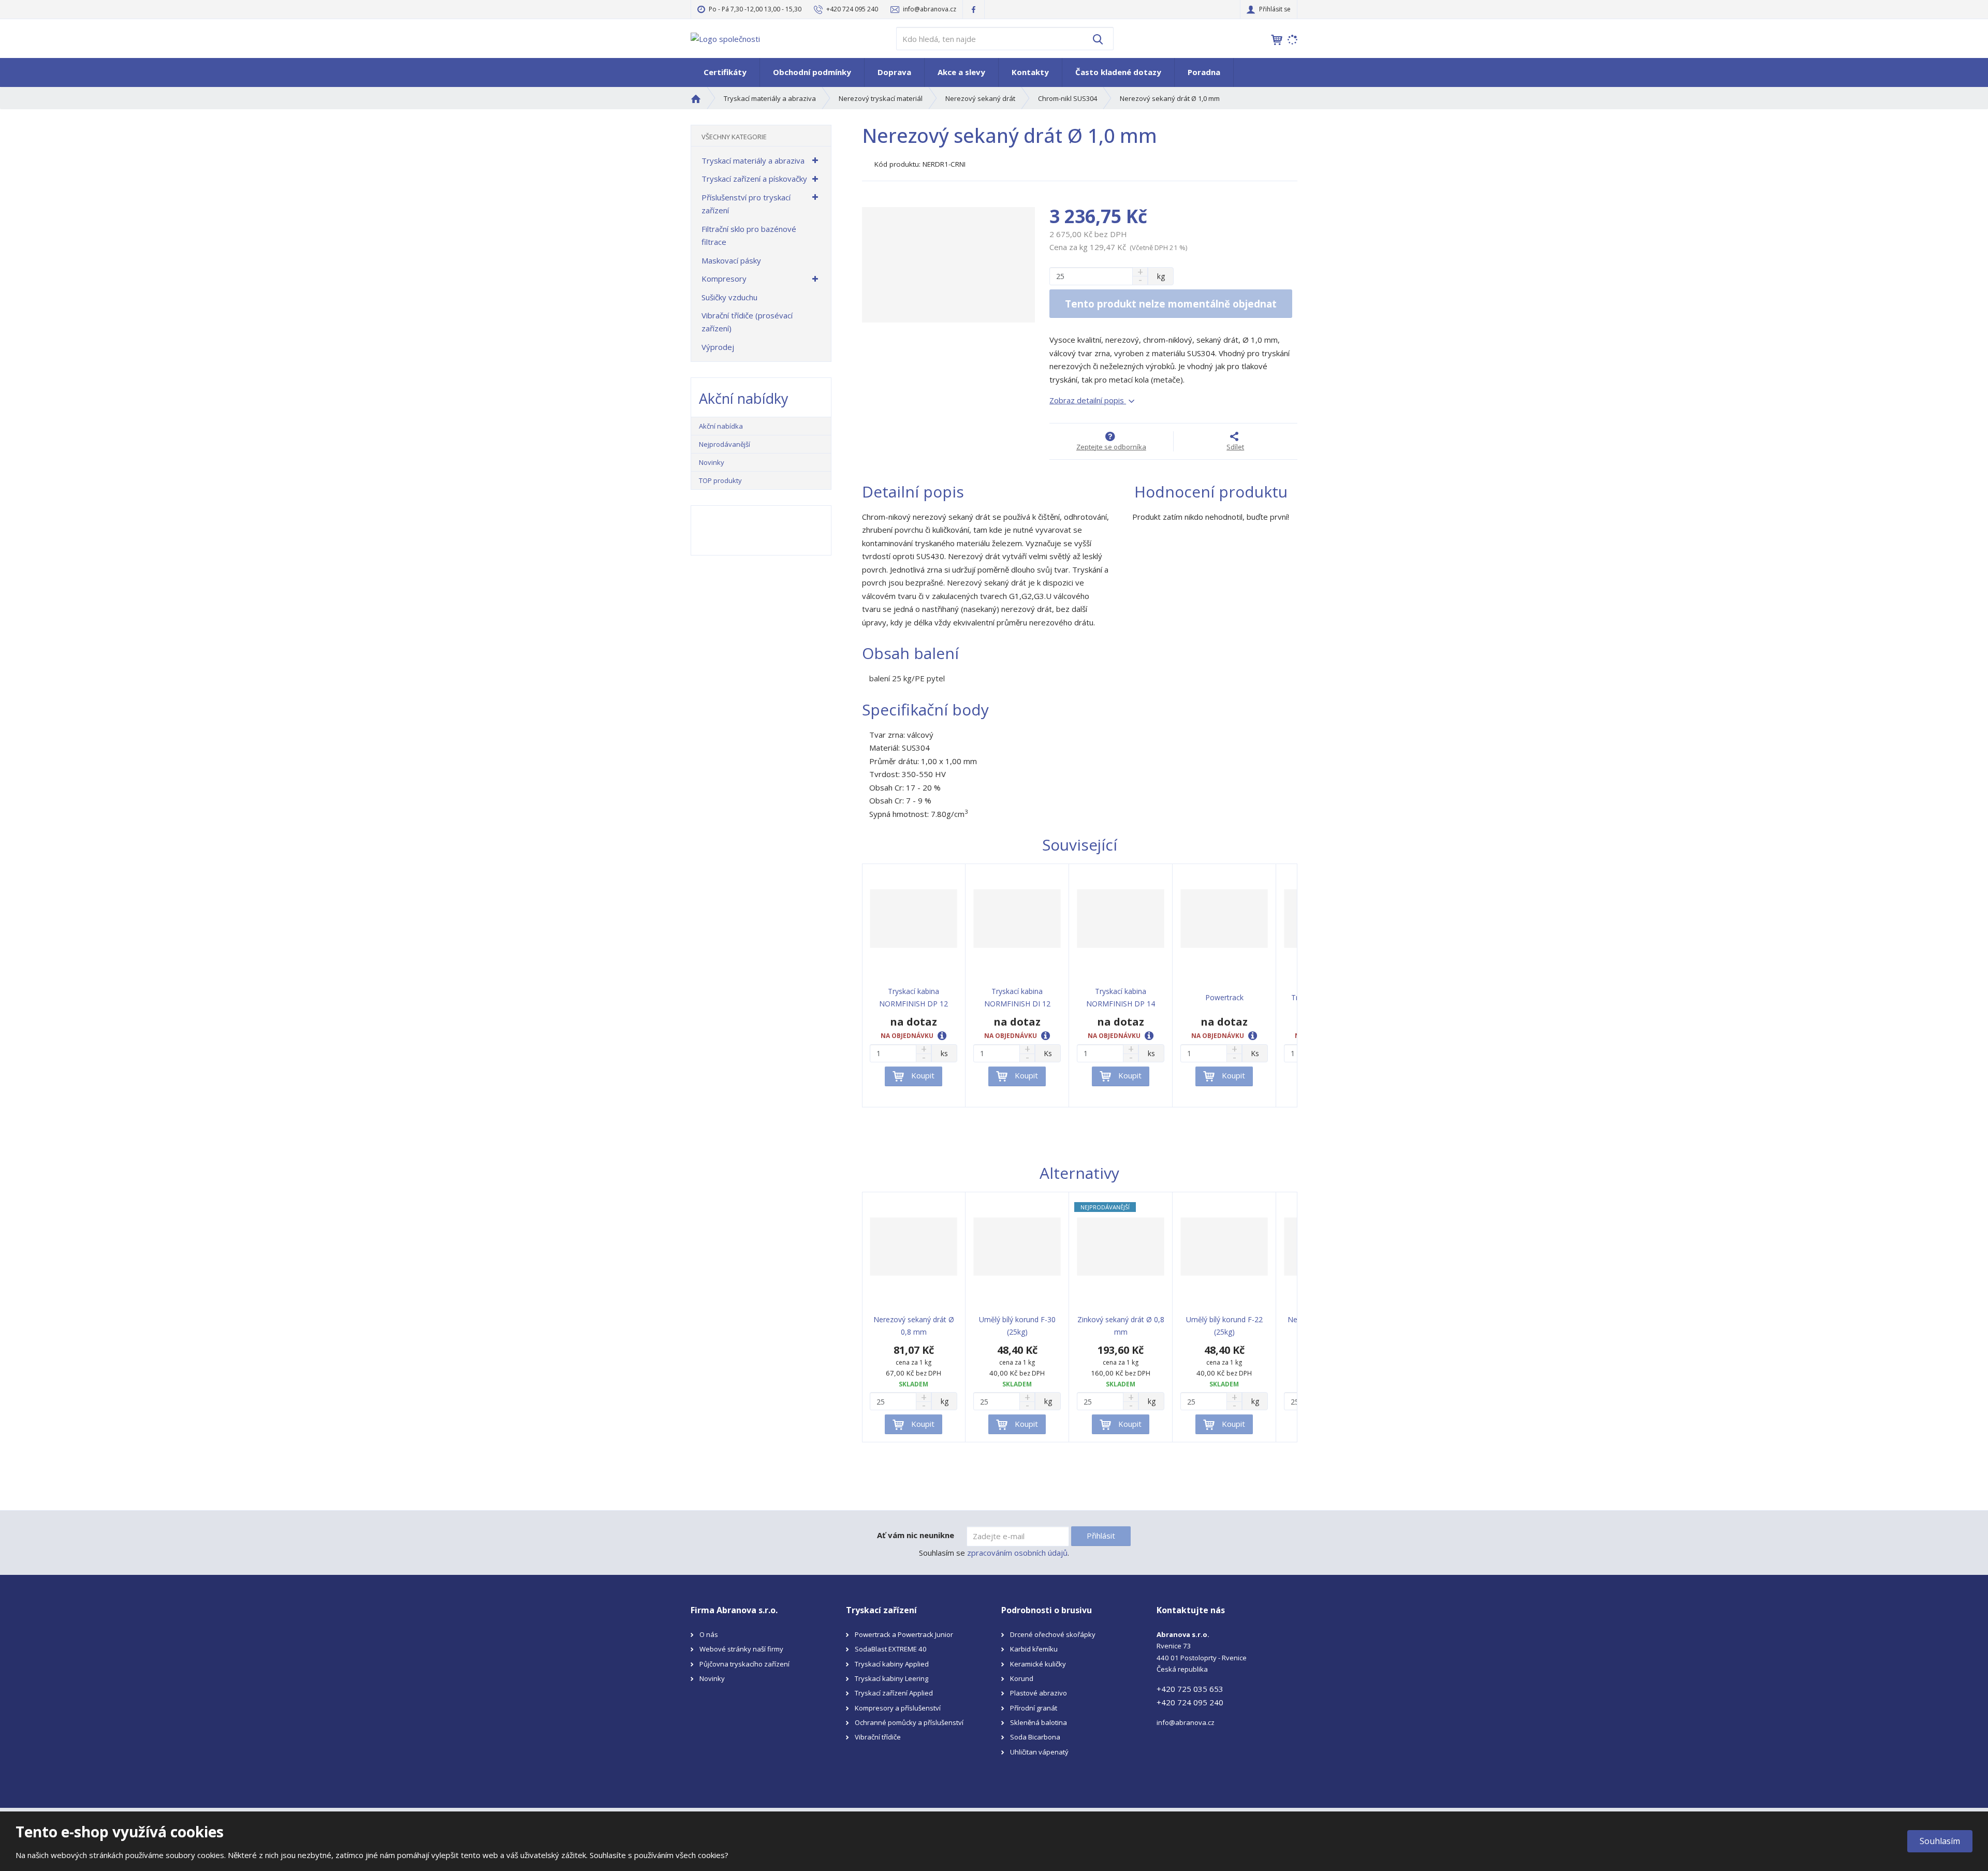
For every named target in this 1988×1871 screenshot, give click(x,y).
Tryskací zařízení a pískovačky (754, 179)
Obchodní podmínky (812, 72)
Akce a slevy (961, 72)
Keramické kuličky (1038, 1664)
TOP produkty (720, 480)
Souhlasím (1940, 1841)
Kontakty (1030, 72)
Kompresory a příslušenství (898, 1708)
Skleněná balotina (1039, 1722)
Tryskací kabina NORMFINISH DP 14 (1121, 997)
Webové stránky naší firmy (741, 1649)
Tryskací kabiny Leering (891, 1678)
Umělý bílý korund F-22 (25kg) (1224, 1326)
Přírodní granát (1034, 1708)
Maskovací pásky (731, 260)
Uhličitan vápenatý (1039, 1752)
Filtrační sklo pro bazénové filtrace (749, 236)
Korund (1022, 1678)
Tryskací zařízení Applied (894, 1693)
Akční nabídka (721, 426)
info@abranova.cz (1186, 1722)
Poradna (1204, 72)
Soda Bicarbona (1035, 1737)
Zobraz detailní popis (1088, 400)
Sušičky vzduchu (729, 297)
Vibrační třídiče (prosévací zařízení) (747, 322)
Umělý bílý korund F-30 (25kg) (1017, 1326)
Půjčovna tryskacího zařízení (744, 1664)
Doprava (894, 72)
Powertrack (1224, 997)
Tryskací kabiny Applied (892, 1664)
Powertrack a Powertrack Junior (904, 1634)
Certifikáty (725, 72)
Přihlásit (1101, 1536)
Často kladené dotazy (1118, 72)
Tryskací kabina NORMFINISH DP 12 (913, 997)
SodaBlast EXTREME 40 (891, 1649)
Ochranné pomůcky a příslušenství (909, 1722)
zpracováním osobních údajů (1017, 1553)
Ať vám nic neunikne (916, 1535)
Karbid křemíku (1034, 1649)
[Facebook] (974, 9)
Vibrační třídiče (878, 1737)
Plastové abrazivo (1039, 1693)
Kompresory (724, 279)
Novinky (712, 462)
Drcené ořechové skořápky (1053, 1634)
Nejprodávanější (725, 444)
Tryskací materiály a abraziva (753, 160)
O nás (709, 1634)
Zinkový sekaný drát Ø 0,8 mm (1121, 1326)
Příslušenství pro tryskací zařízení (746, 204)
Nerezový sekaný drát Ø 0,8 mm (914, 1326)
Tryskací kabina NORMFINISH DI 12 (1017, 997)
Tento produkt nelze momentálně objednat (1171, 304)
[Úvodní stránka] (725, 38)
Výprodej (718, 347)
